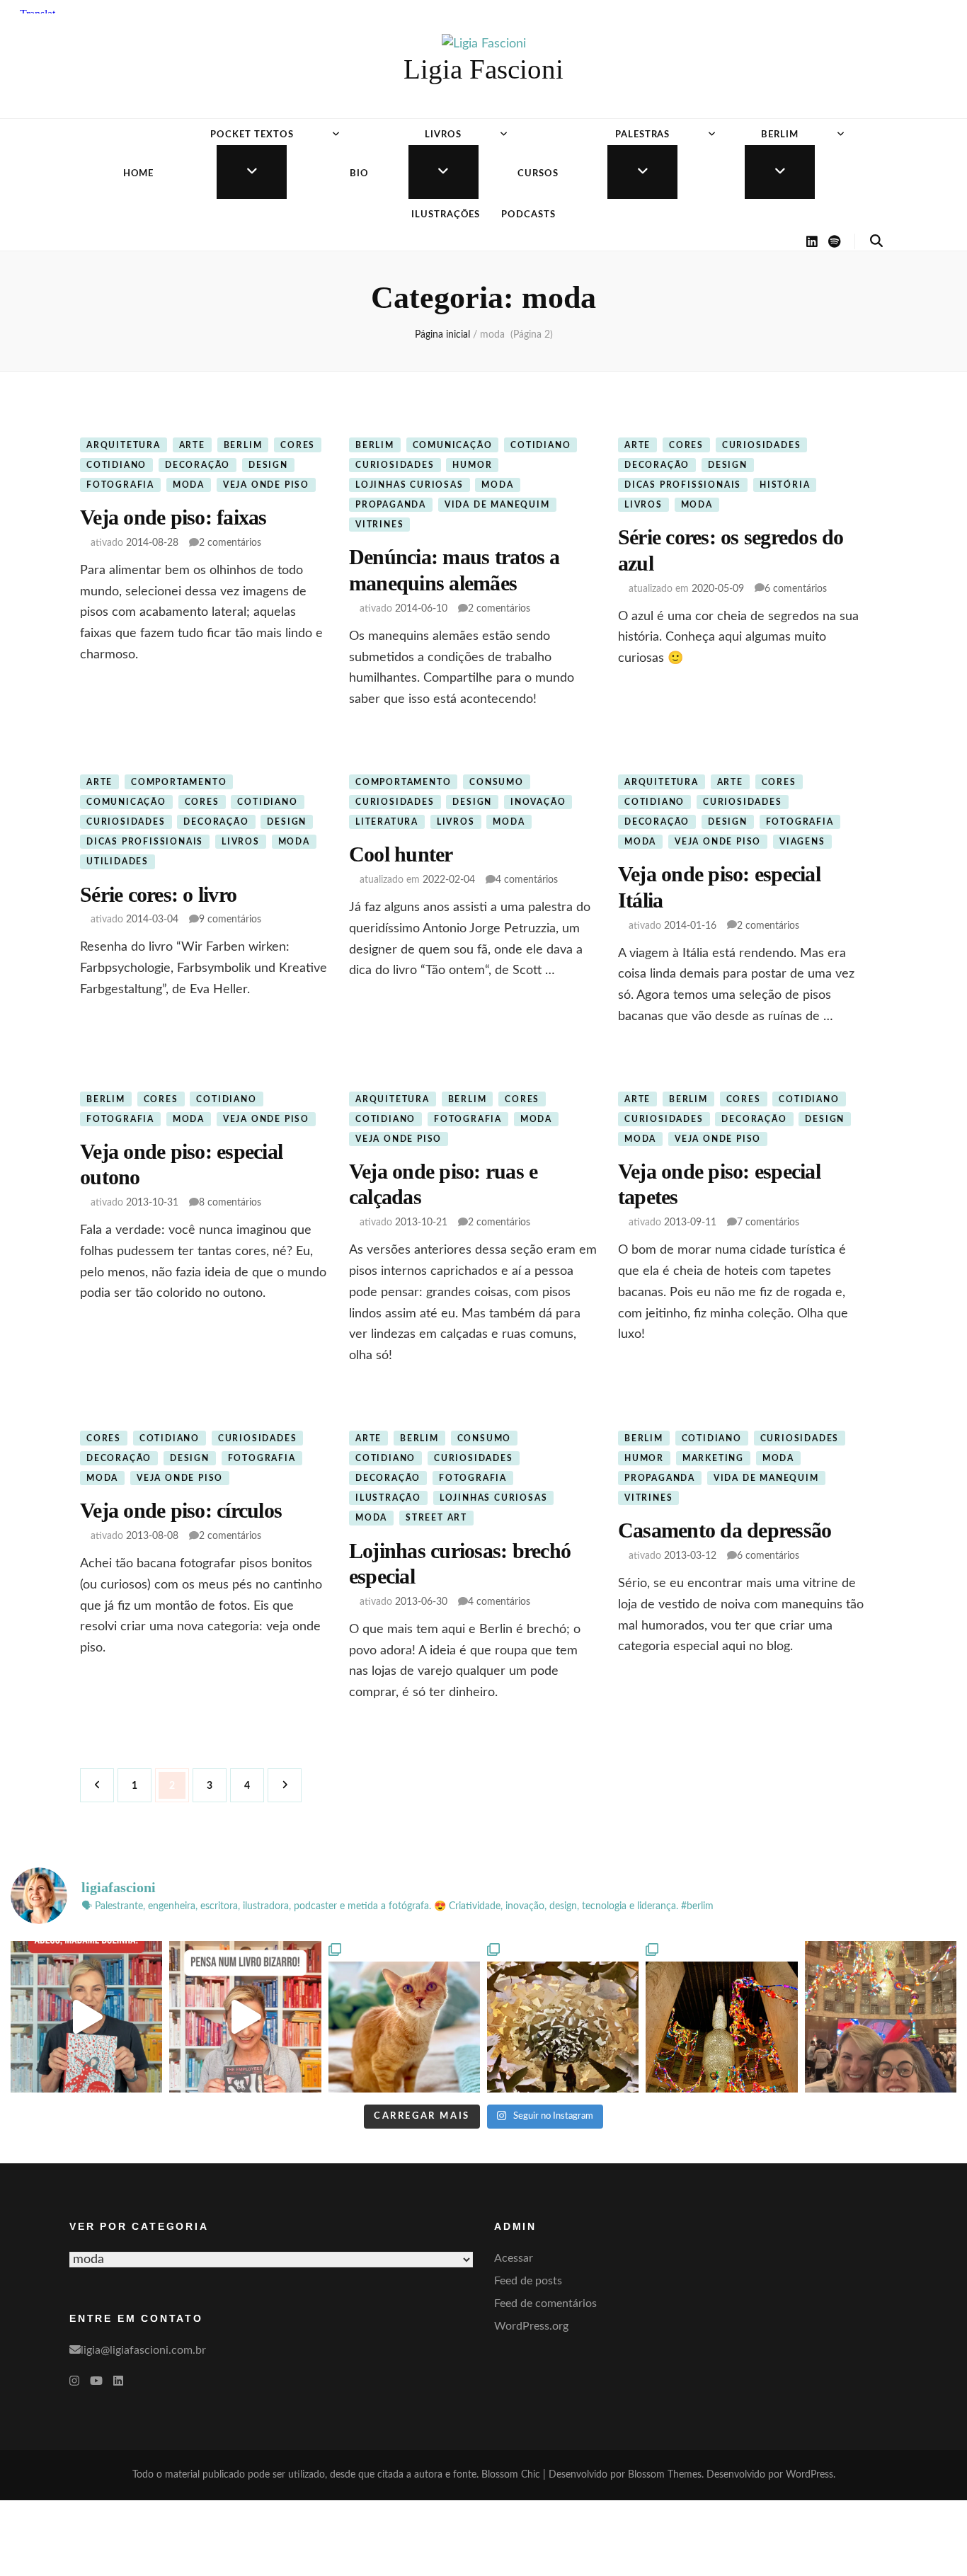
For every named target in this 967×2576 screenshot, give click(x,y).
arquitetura (124, 445)
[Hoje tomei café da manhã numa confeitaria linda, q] (563, 2017)
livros (643, 505)
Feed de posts (528, 2281)
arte (192, 445)
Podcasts (528, 215)
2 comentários (230, 543)
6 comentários (796, 589)
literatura (387, 822)
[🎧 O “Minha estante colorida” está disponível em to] (86, 2017)
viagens (802, 842)
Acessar (514, 2258)
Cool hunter (401, 854)
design (268, 465)
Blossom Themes (665, 2475)
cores (298, 445)
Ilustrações (446, 215)
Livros (443, 135)
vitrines (379, 525)
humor (472, 465)
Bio (359, 174)
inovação (538, 802)
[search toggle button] (876, 241)
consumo (497, 782)
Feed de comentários (545, 2303)
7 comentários (768, 1223)
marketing (713, 1458)
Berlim (780, 135)
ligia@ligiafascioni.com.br (143, 2350)
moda (189, 485)
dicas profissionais (683, 485)
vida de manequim (497, 505)
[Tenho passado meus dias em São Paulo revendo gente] (721, 2017)
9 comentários (230, 920)
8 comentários (230, 1203)
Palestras (643, 135)
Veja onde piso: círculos (181, 1510)
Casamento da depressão (725, 1530)
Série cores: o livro (158, 894)
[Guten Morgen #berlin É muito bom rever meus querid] (404, 2017)
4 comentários (527, 880)
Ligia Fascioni (483, 69)
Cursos (538, 174)
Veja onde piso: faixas (173, 517)
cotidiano (116, 465)
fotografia (120, 485)
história (785, 485)
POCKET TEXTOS (252, 135)
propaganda (391, 505)
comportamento (179, 782)
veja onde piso (266, 485)
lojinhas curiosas (410, 485)
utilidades (118, 861)
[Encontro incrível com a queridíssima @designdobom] (881, 2017)
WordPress (809, 2475)
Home (139, 174)
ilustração (388, 1498)
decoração (198, 465)
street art (436, 1518)
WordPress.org (531, 2326)
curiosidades (395, 465)
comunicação (453, 445)
